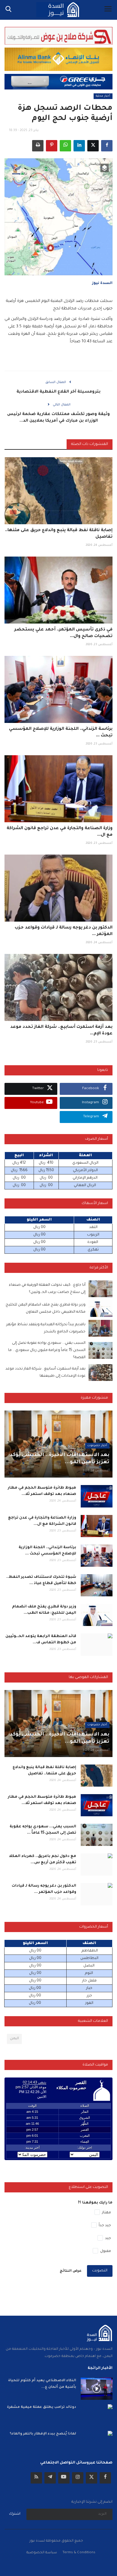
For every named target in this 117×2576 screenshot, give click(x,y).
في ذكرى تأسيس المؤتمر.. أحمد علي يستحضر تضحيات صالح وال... (63, 633)
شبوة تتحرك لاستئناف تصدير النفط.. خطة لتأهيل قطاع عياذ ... (41, 1580)
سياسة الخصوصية (42, 2553)
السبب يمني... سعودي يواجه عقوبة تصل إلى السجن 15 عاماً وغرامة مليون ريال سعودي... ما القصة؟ (47, 1350)
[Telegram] (50, 2478)
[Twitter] (91, 2478)
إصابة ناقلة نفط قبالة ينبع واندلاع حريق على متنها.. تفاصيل (59, 534)
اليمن (14, 2039)
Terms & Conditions (79, 2553)
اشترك (15, 2514)
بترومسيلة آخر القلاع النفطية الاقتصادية (58, 392)
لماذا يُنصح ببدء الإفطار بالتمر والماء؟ (43, 2434)
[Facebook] (105, 2478)
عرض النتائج (71, 2271)
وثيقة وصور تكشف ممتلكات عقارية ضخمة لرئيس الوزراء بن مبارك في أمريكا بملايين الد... (58, 418)
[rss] (36, 2478)
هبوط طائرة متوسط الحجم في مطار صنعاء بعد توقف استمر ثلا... (42, 1491)
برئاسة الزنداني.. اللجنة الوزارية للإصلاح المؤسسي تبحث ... (61, 732)
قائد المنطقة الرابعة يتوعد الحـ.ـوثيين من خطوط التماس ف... (41, 1640)
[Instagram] (78, 2478)
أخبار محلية (103, 96)
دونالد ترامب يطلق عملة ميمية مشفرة (42, 2407)
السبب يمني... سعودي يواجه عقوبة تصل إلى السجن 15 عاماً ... (43, 1830)
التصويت (100, 2271)
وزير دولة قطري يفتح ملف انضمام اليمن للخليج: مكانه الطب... (44, 1610)
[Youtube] (64, 2478)
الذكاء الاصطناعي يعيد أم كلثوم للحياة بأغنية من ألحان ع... (42, 2384)
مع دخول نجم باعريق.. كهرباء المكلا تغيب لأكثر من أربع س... (43, 1860)
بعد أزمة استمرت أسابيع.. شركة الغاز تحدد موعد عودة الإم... (61, 1031)
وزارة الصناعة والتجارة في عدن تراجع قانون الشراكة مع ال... (60, 832)
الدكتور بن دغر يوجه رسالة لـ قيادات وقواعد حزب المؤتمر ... (64, 931)
